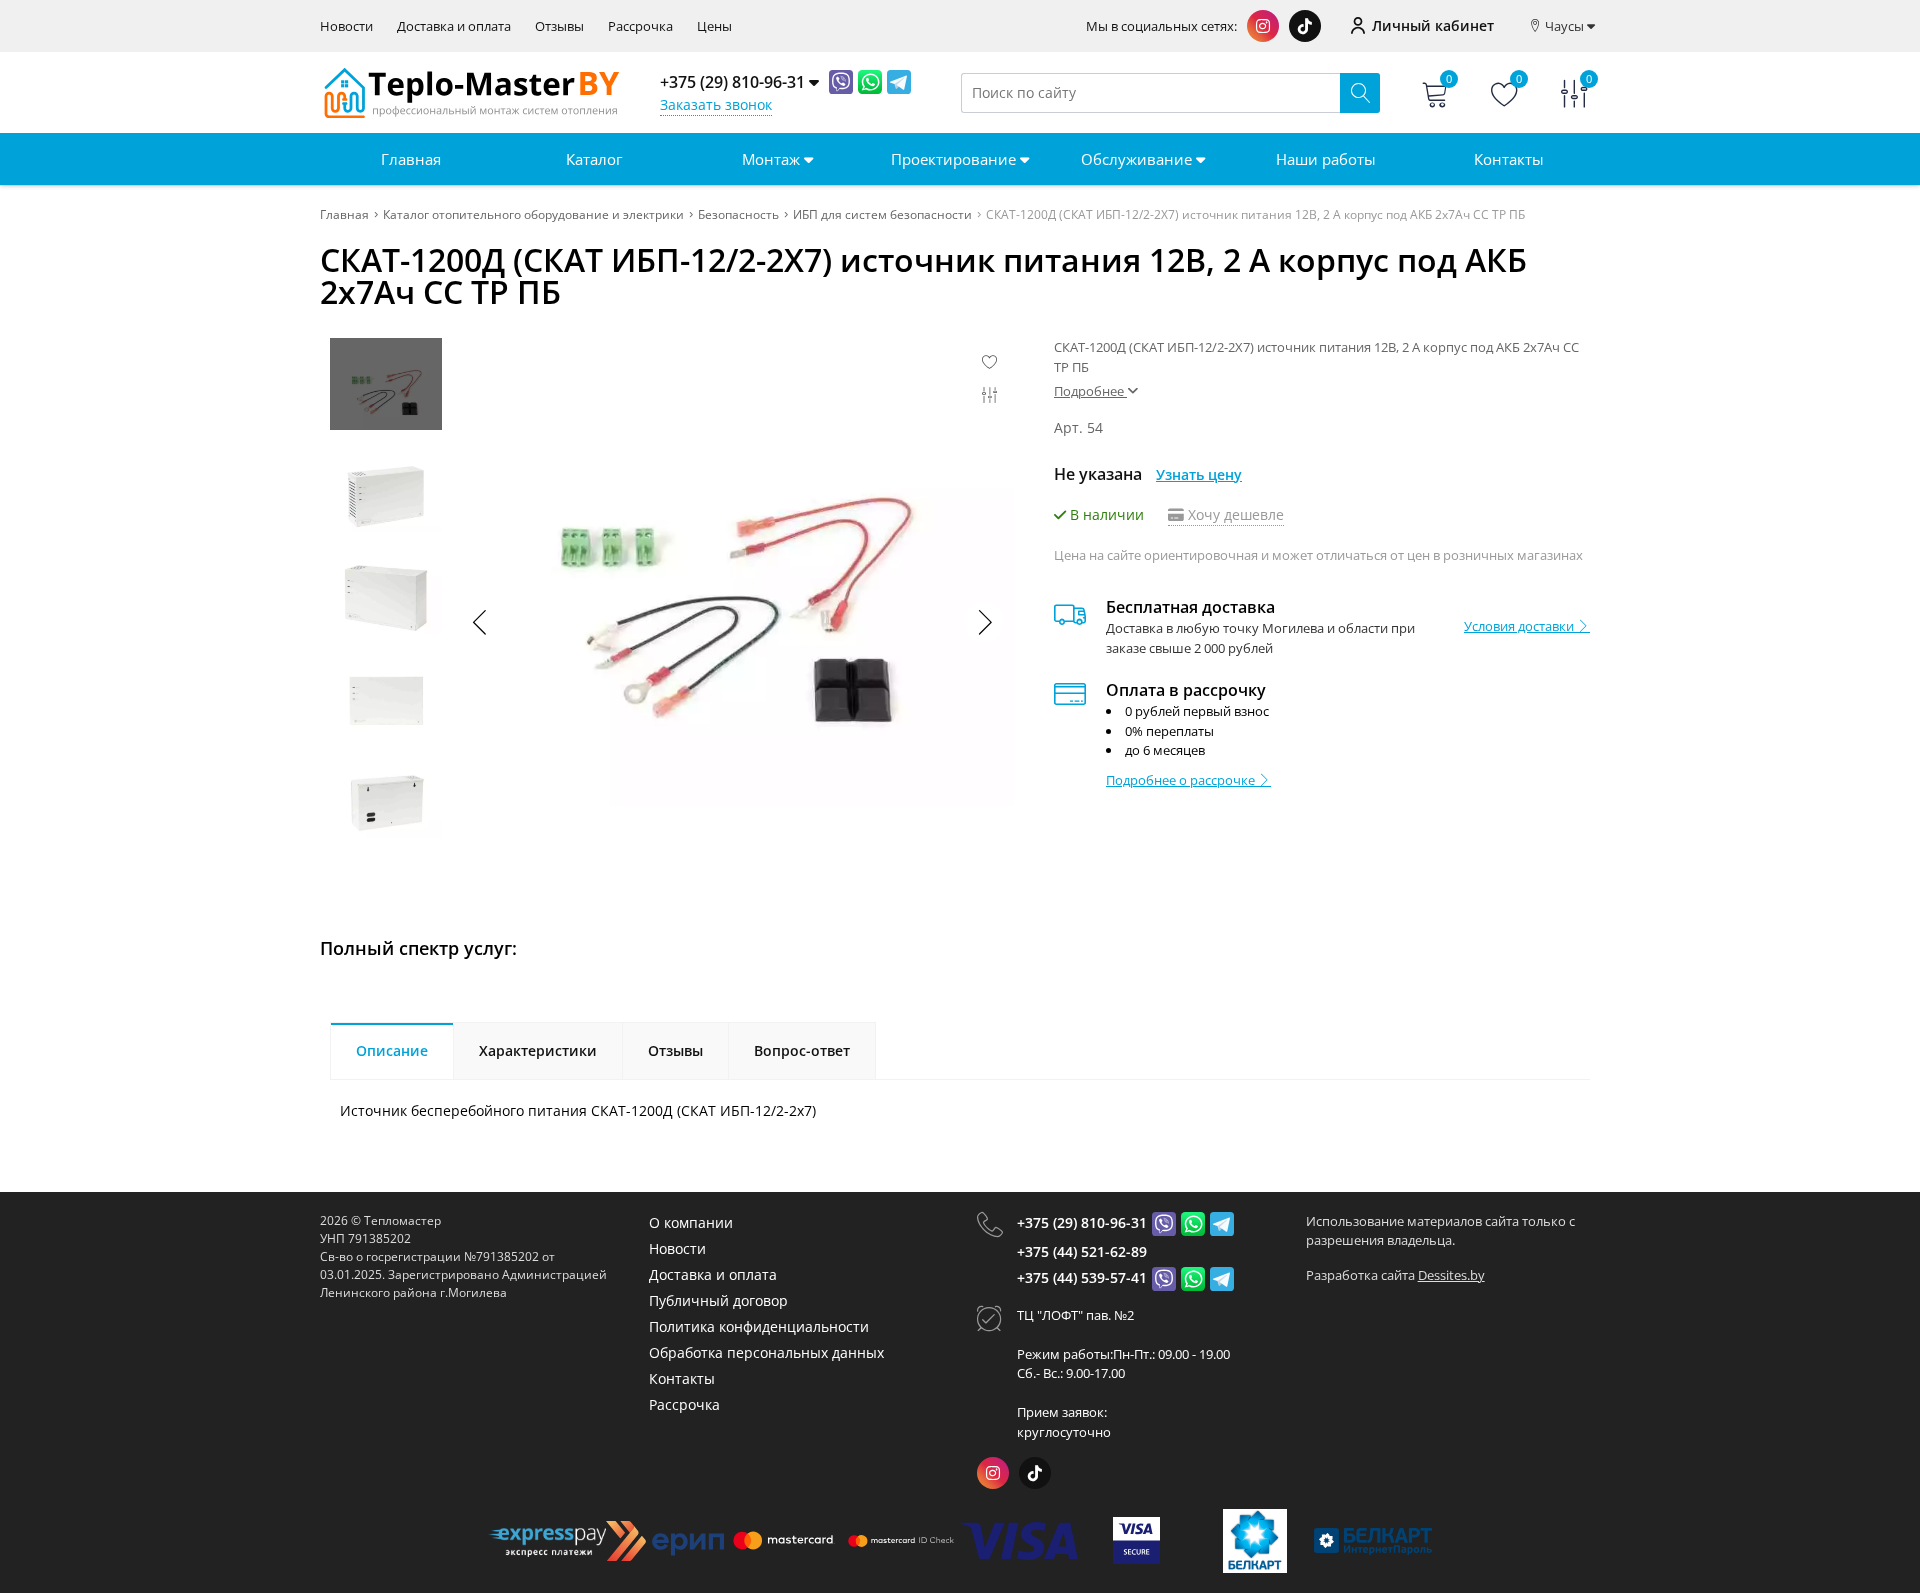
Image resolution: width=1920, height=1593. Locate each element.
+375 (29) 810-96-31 (1082, 1222)
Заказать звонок (716, 104)
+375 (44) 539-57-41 (1082, 1277)
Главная (411, 159)
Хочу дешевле (1234, 514)
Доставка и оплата (454, 26)
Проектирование (955, 159)
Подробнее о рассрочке (1182, 780)
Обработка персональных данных (766, 1352)
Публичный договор (718, 1300)
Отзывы (559, 26)
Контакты (1509, 159)
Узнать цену (1199, 474)
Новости (346, 26)
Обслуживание (1138, 159)
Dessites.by (1451, 1275)
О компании (691, 1222)
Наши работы (1326, 159)
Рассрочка (640, 26)
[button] (984, 622)
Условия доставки (1520, 626)
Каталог (594, 159)
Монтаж (773, 159)
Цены (714, 26)
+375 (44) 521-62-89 (1082, 1251)
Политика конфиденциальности (759, 1326)
